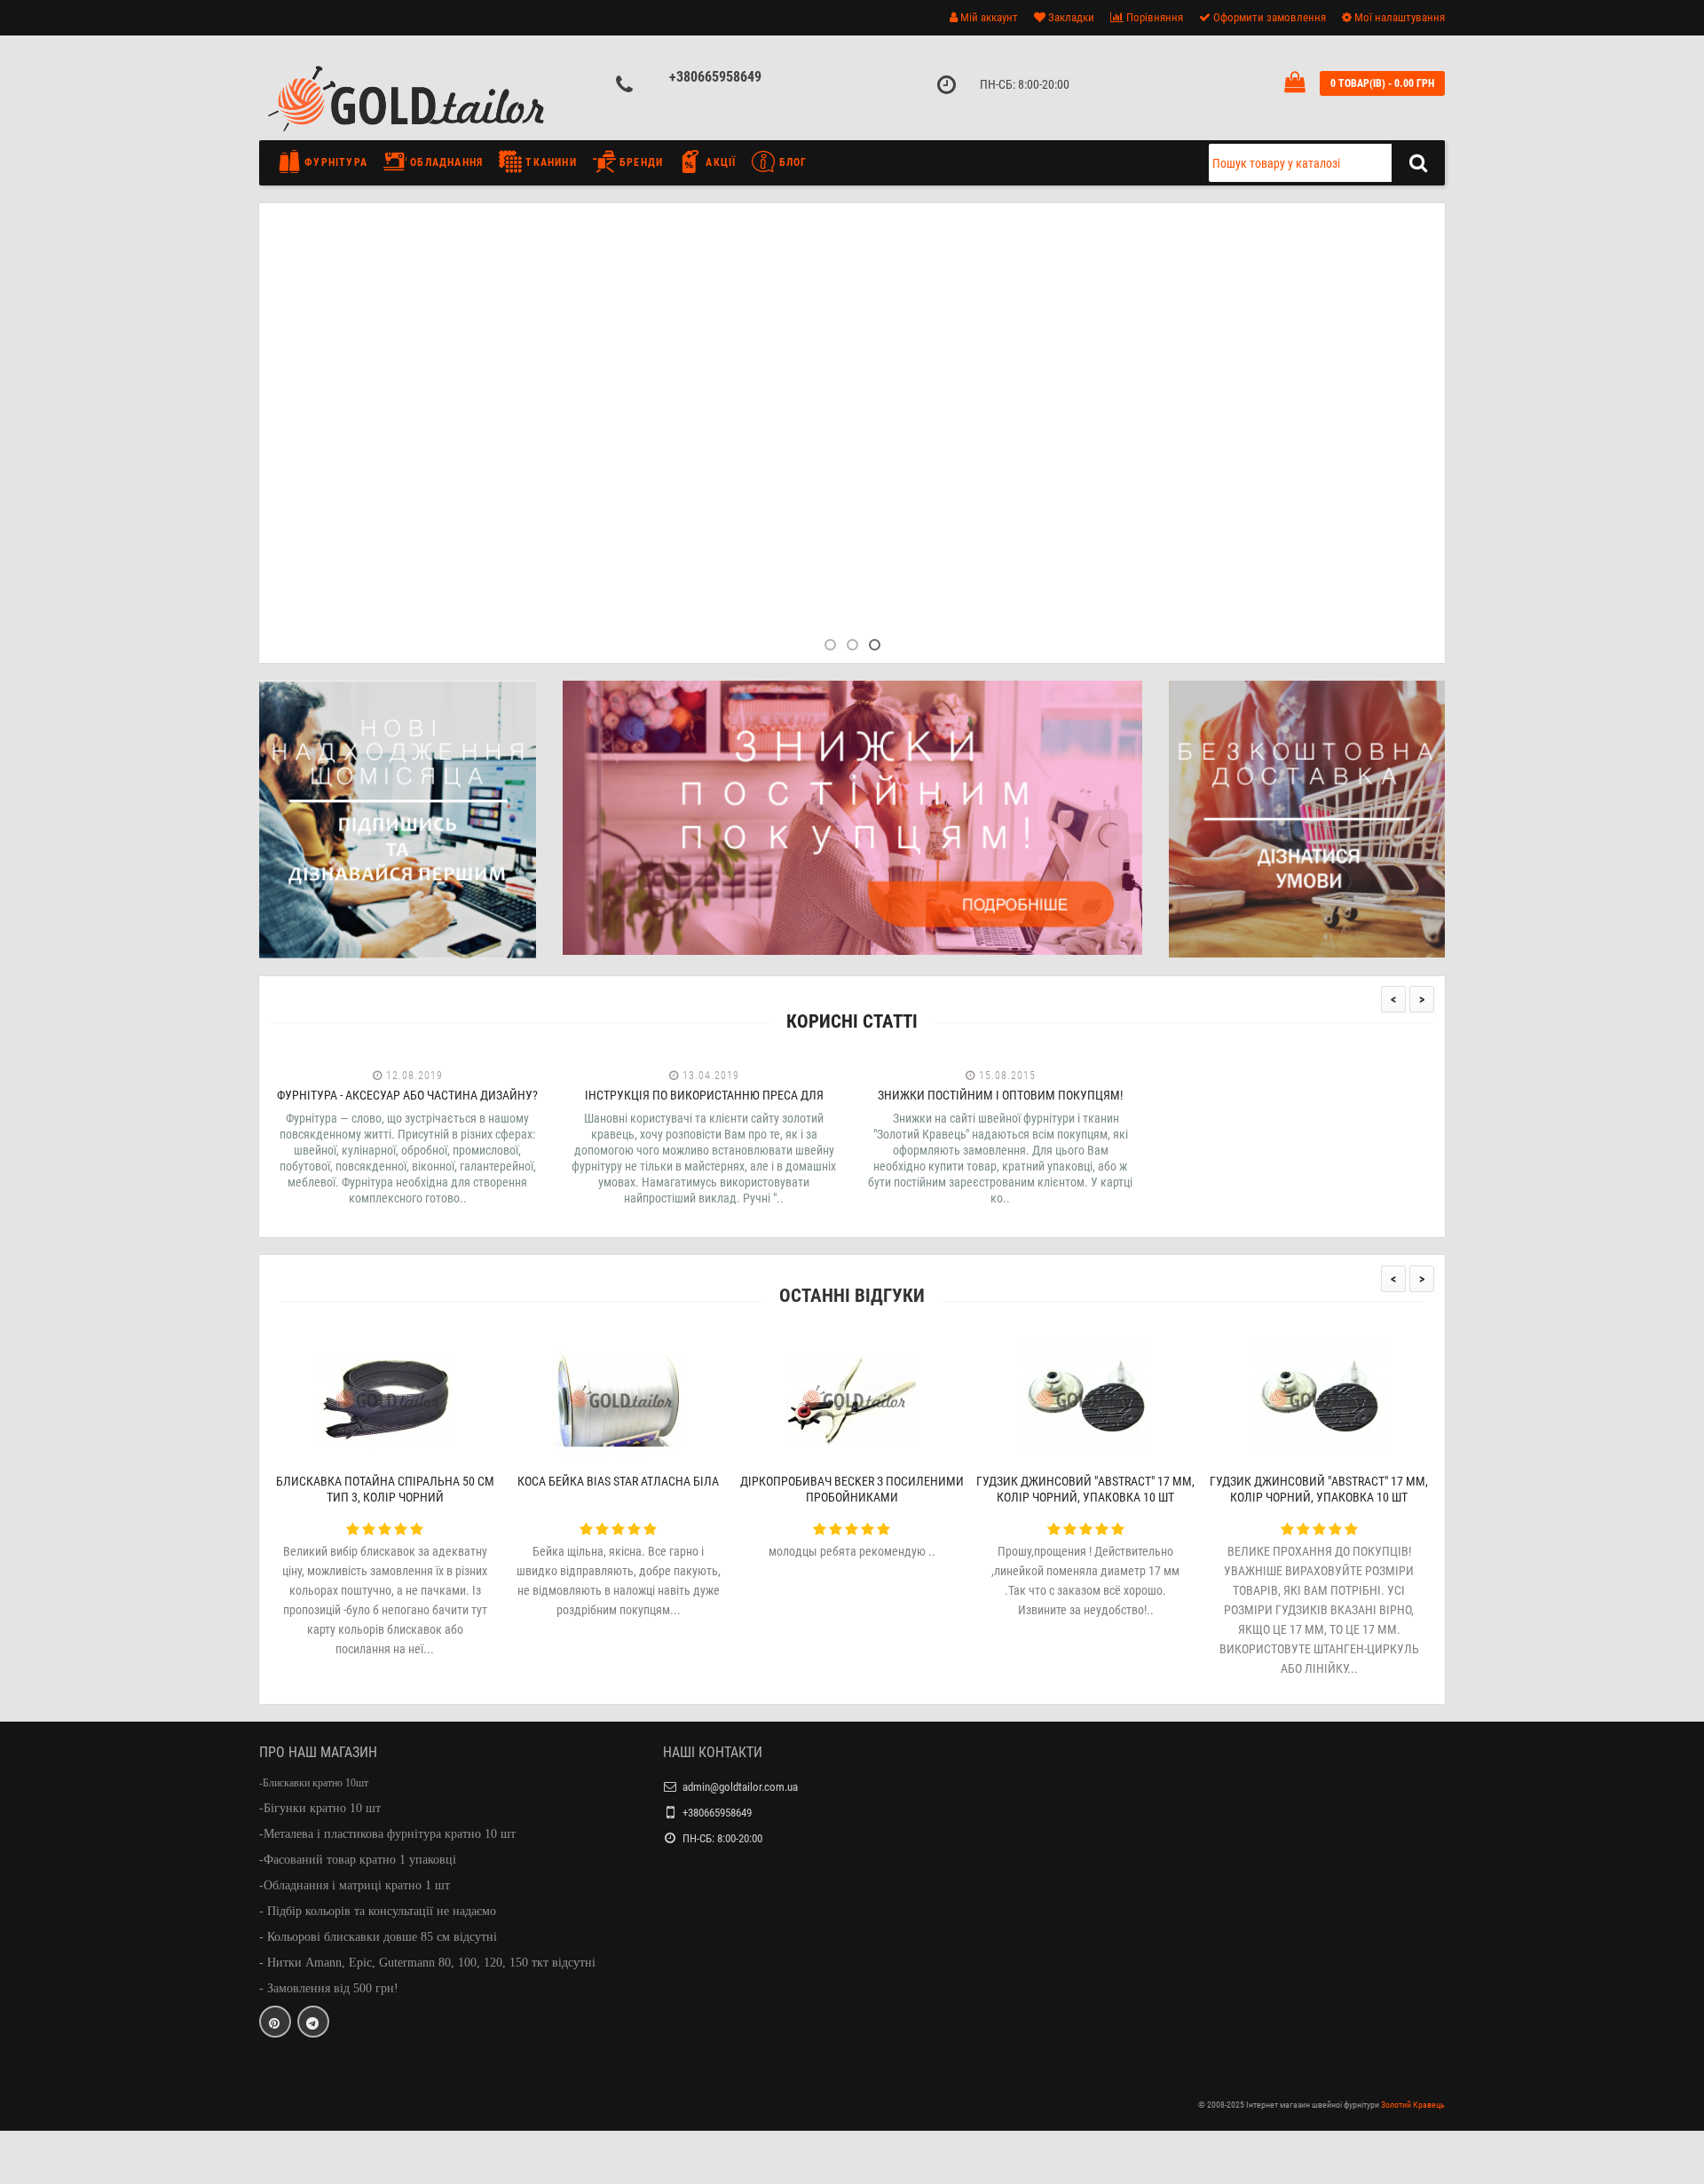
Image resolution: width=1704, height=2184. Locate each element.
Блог (791, 162)
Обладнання (445, 162)
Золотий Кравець (1413, 2105)
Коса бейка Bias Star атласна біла (618, 1481)
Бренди (639, 162)
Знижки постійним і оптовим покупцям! (1000, 1095)
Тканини (549, 162)
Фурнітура (334, 162)
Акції (719, 162)
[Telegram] (313, 2022)
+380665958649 (715, 77)
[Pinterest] (275, 2022)
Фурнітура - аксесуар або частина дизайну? (407, 1095)
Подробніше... (555, 467)
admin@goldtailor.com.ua (740, 1787)
